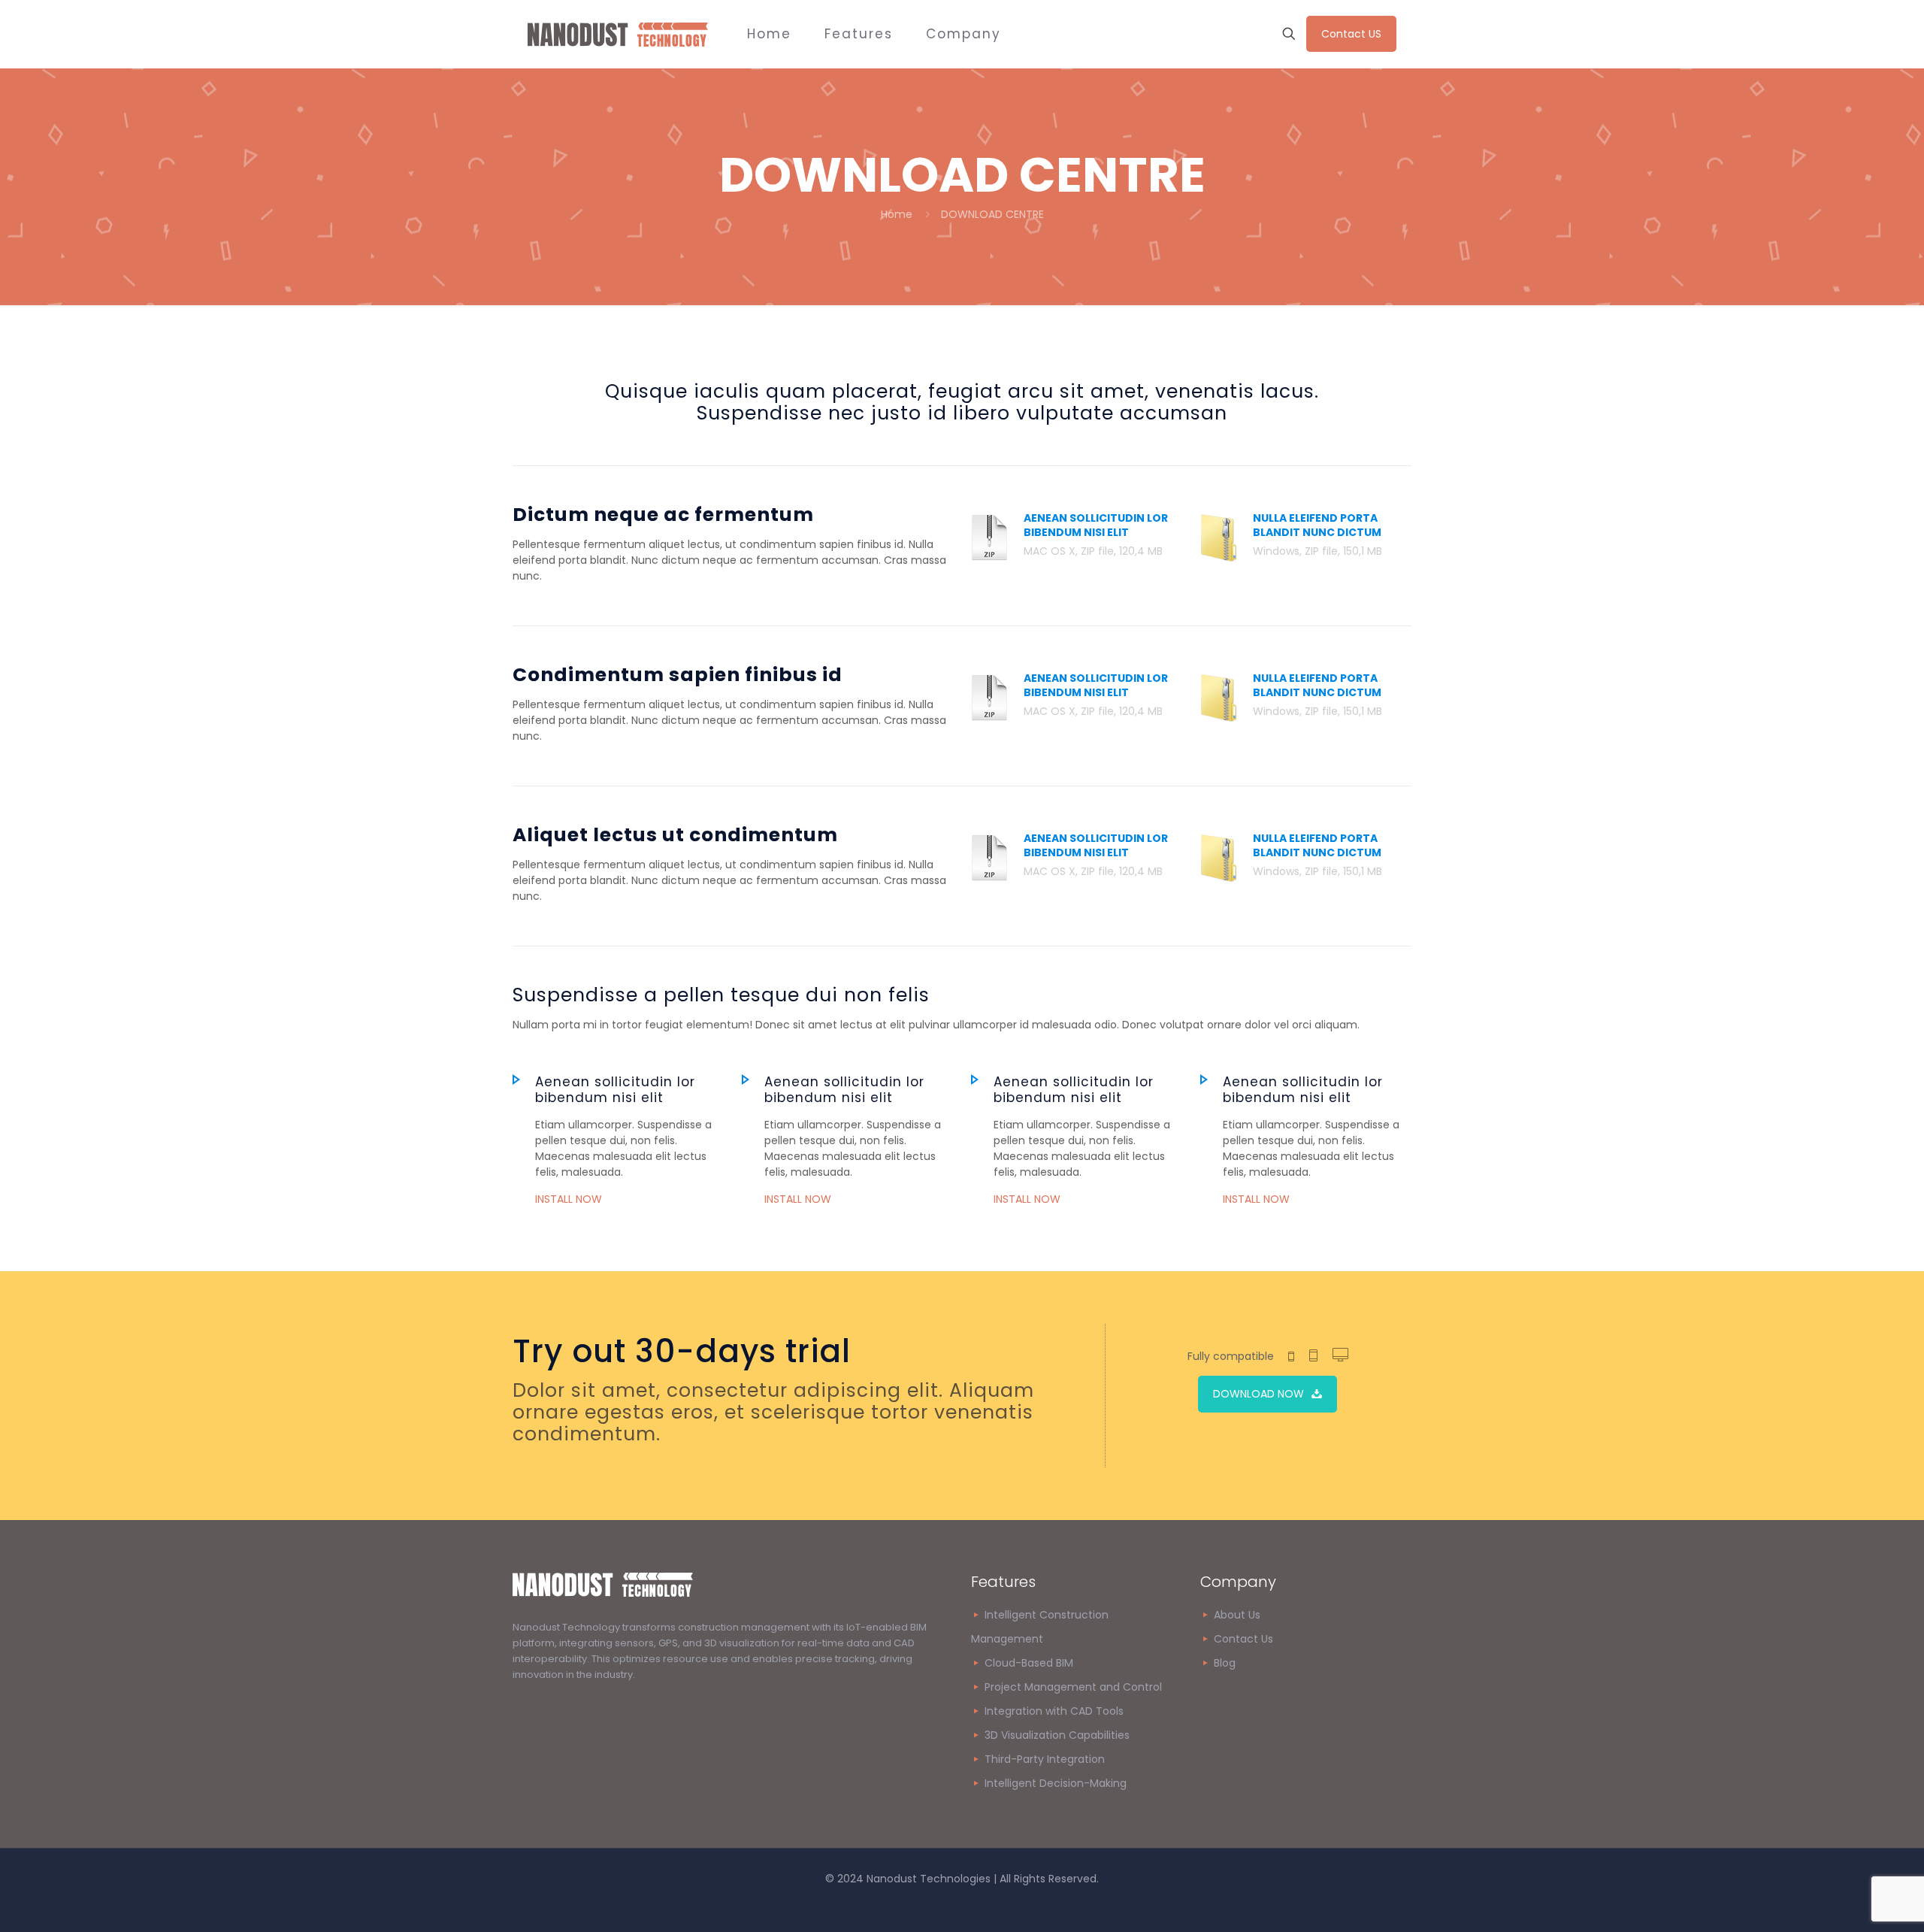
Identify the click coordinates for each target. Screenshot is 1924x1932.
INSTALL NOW (569, 1199)
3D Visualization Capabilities (1057, 1735)
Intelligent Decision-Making (1056, 1783)
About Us (1237, 1615)
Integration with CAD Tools (1054, 1711)
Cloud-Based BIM (1029, 1663)
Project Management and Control (1073, 1687)
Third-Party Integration (1045, 1759)
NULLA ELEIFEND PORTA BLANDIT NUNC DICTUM (1317, 525)
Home (897, 214)
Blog (1223, 1663)
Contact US (1351, 34)
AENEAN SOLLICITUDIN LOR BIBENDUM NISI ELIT (1096, 525)
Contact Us (1243, 1639)
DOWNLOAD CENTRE (992, 214)
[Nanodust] (618, 34)
